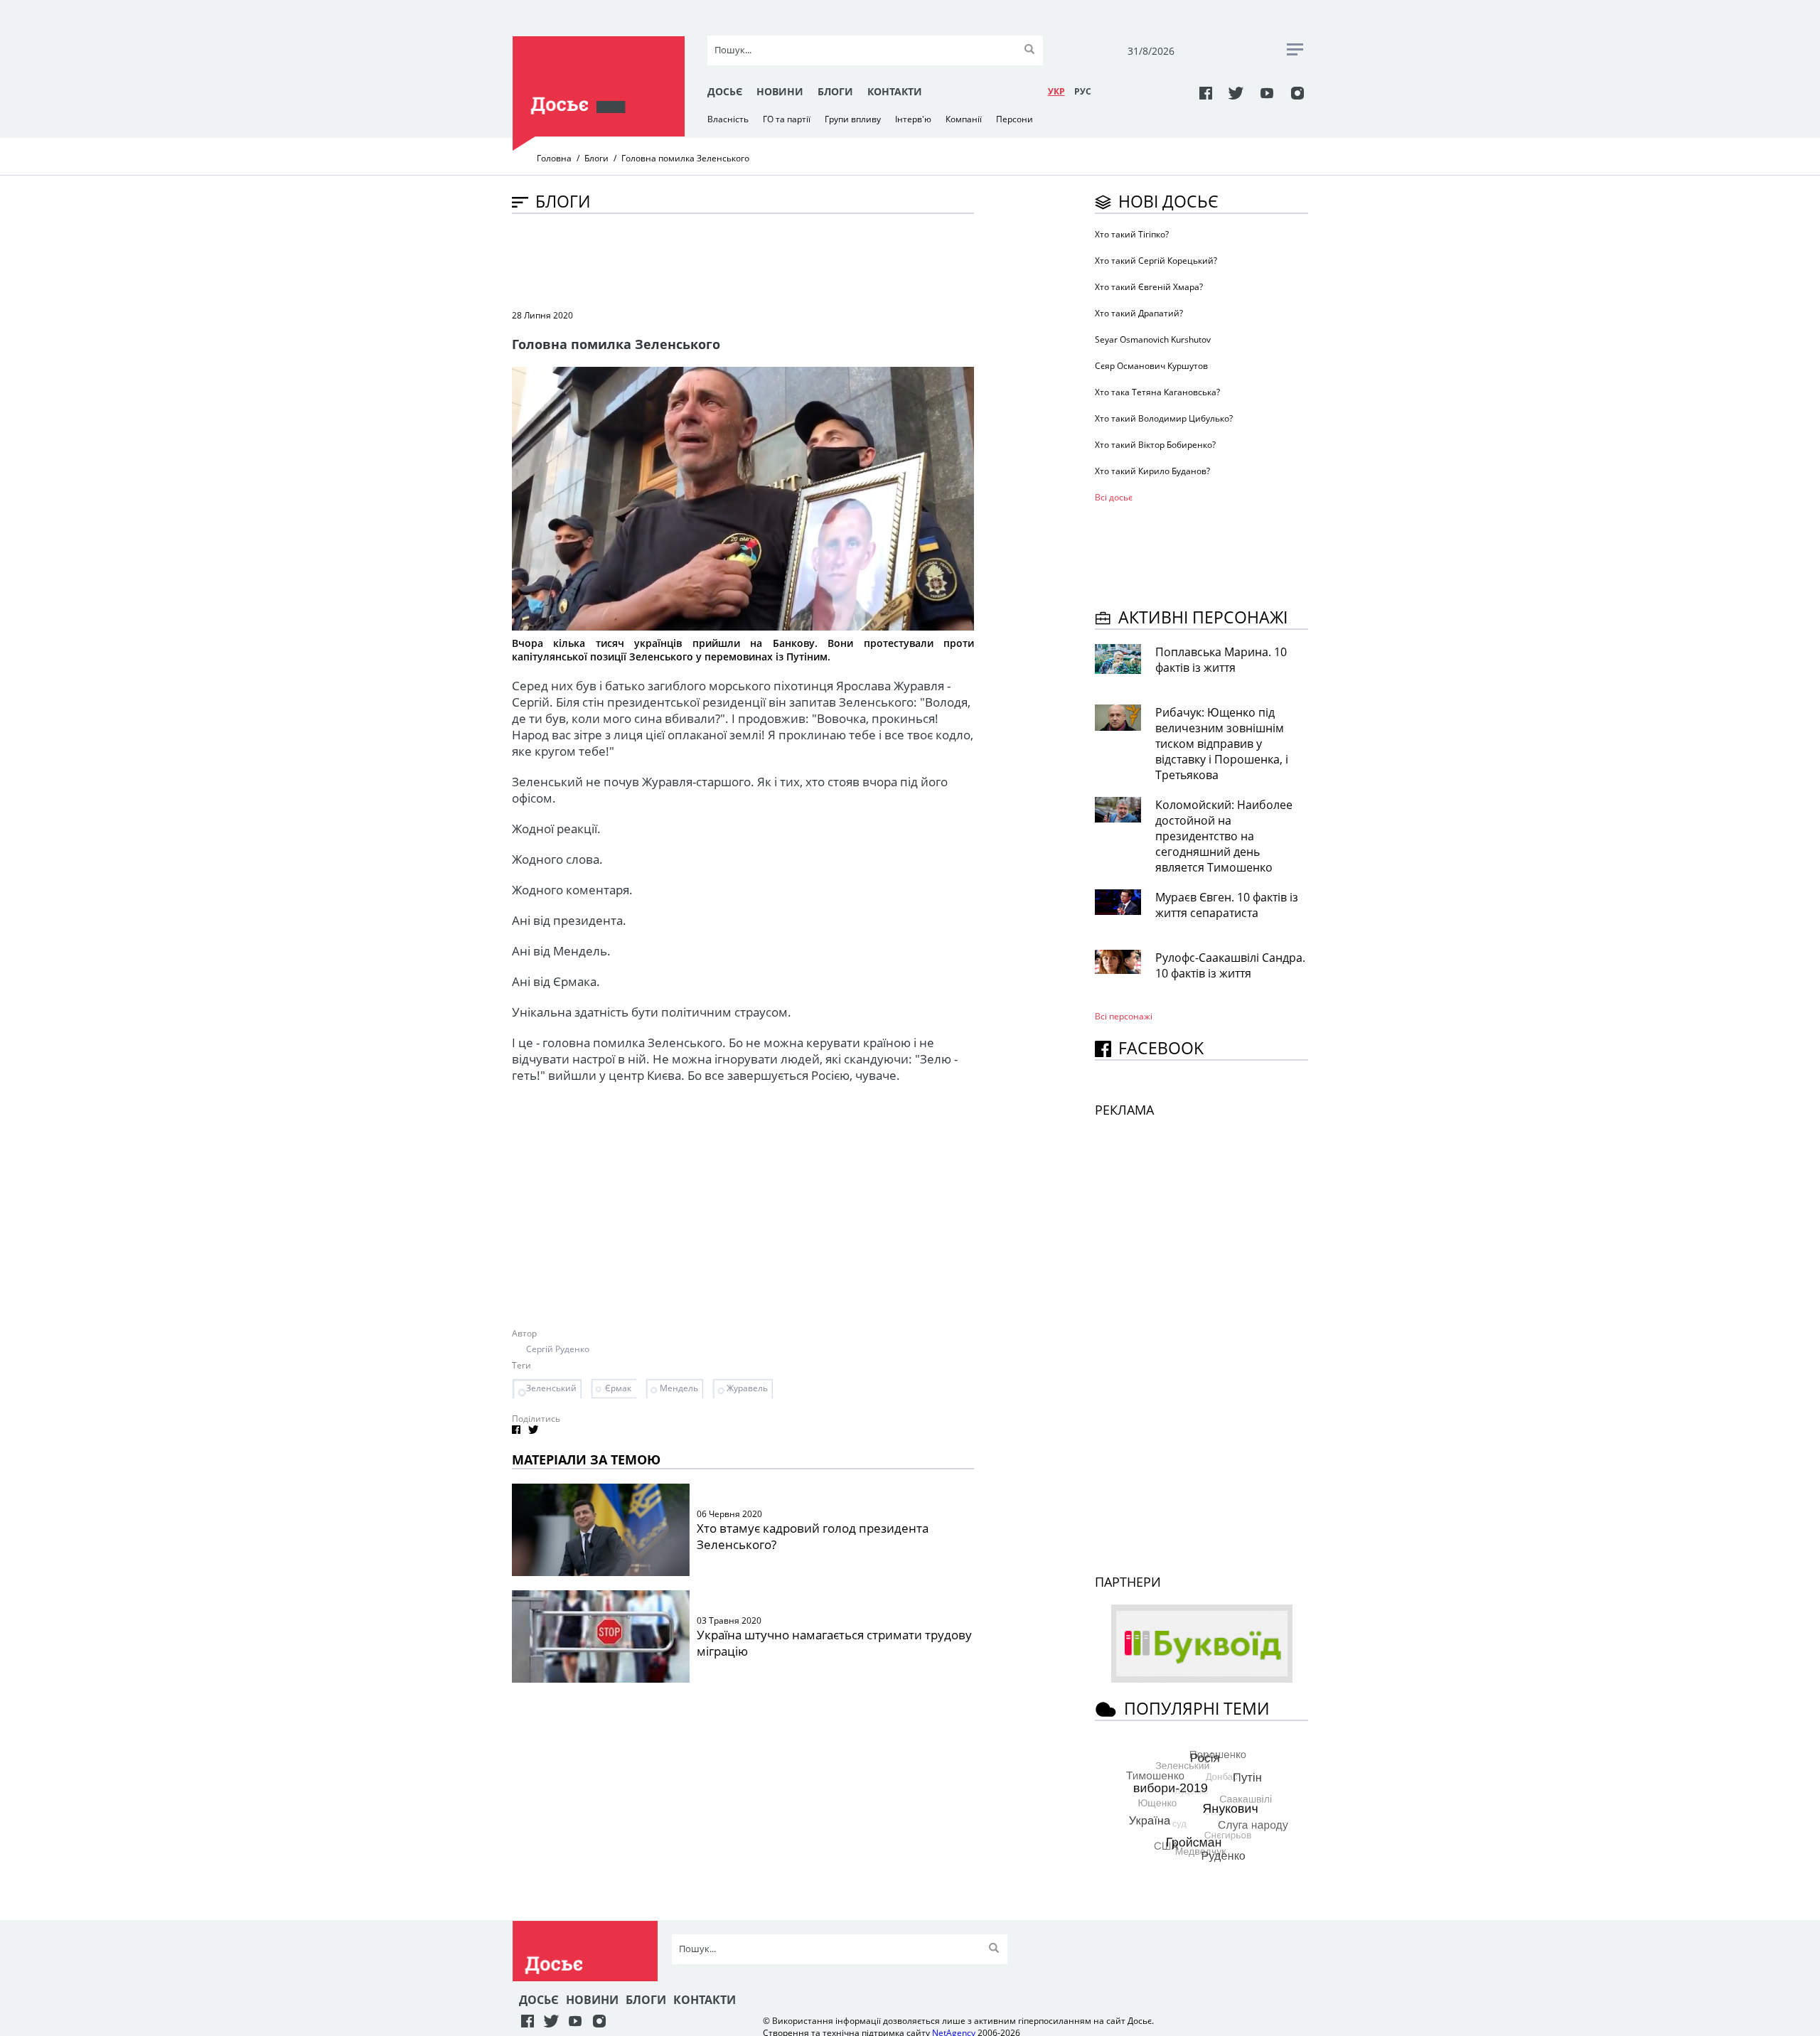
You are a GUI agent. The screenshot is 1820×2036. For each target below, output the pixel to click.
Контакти (895, 91)
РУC (1083, 91)
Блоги (835, 91)
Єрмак (618, 1388)
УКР (1056, 91)
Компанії (964, 119)
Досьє (725, 91)
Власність (728, 119)
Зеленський (551, 1388)
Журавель (747, 1388)
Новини (780, 91)
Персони (1015, 119)
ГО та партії (787, 119)
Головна (554, 158)
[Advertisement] (771, 260)
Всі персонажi (1124, 1016)
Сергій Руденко (558, 1349)
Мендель (679, 1388)
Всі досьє (1114, 497)
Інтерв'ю (913, 119)
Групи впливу (853, 119)
